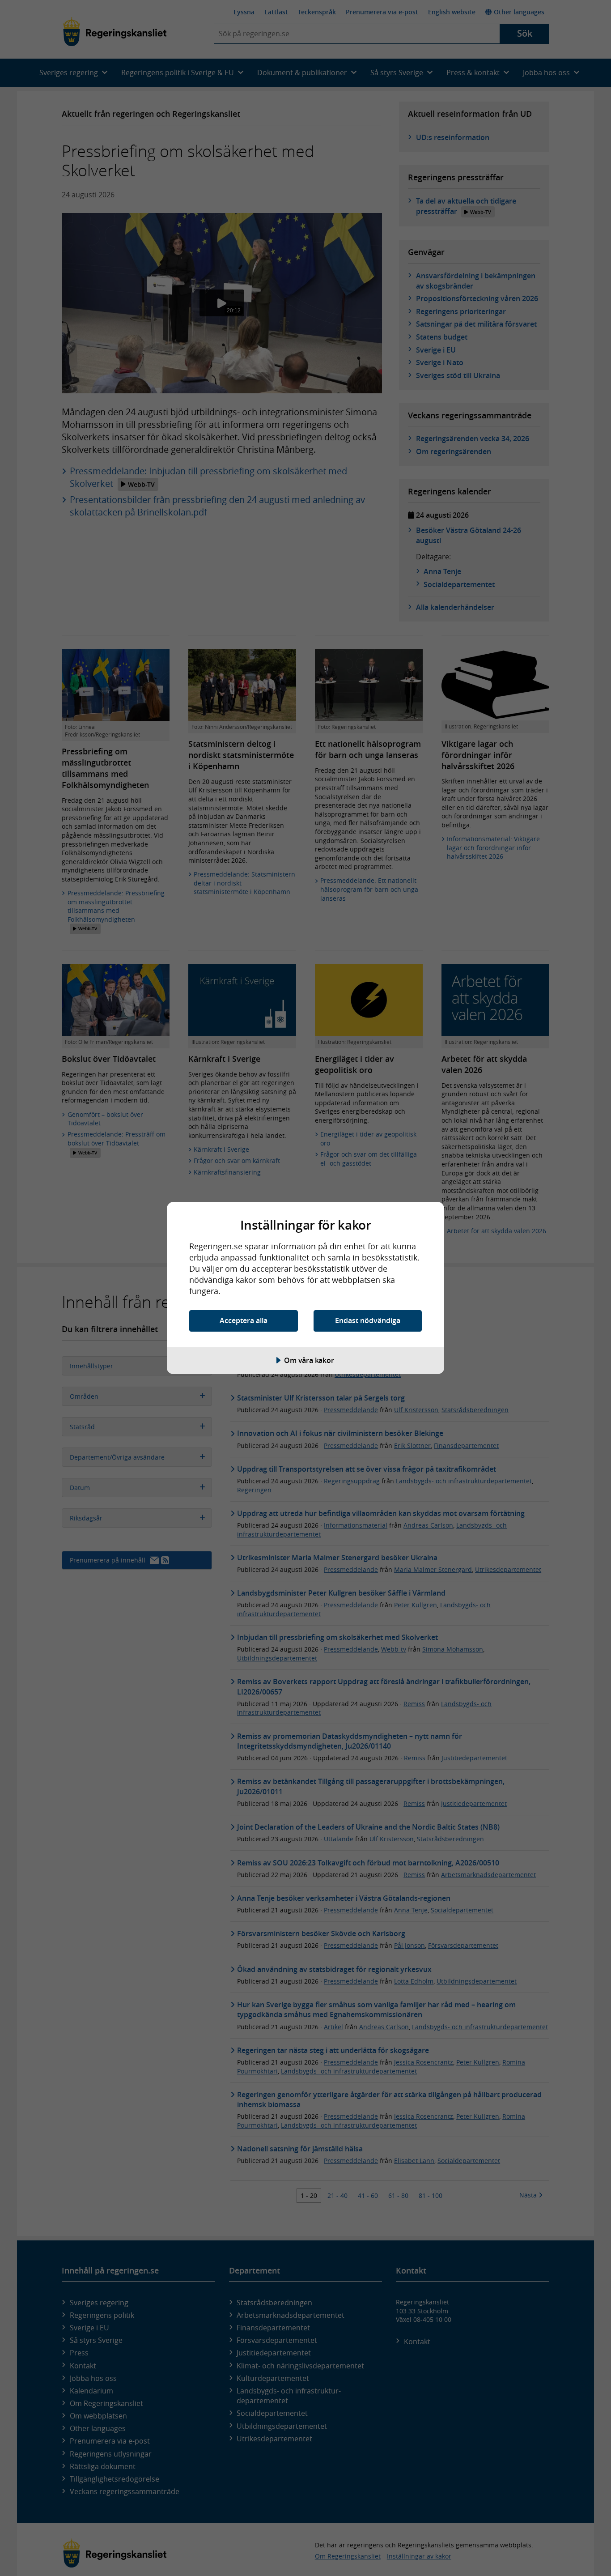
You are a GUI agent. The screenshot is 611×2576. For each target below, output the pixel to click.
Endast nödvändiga (368, 1320)
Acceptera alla (244, 1320)
